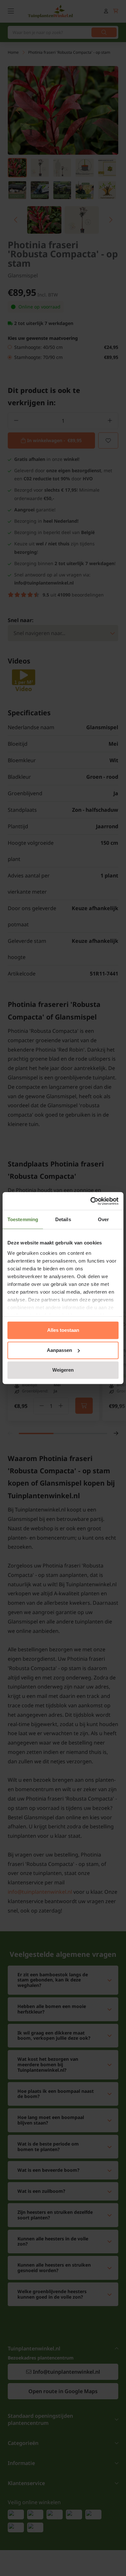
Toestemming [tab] (23, 1219)
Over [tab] (103, 1219)
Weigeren (63, 1370)
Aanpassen (59, 1350)
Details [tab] (63, 1219)
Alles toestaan (63, 1330)
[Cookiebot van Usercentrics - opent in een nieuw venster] (91, 1201)
